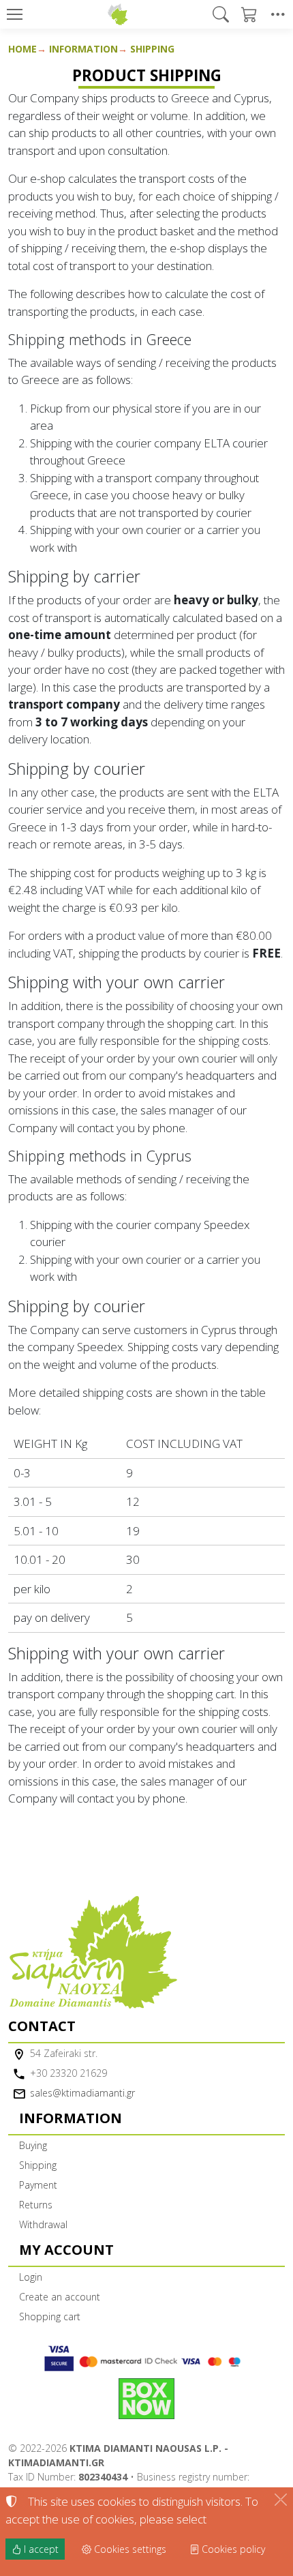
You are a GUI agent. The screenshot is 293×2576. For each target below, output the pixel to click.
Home (22, 49)
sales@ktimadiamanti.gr (82, 2093)
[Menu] (14, 14)
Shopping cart (50, 2316)
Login (31, 2277)
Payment (38, 2185)
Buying (33, 2145)
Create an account (60, 2297)
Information (83, 49)
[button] (221, 14)
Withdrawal (43, 2224)
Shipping (152, 49)
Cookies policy (232, 2549)
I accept (40, 2549)
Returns (36, 2205)
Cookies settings (129, 2549)
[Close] (281, 2500)
